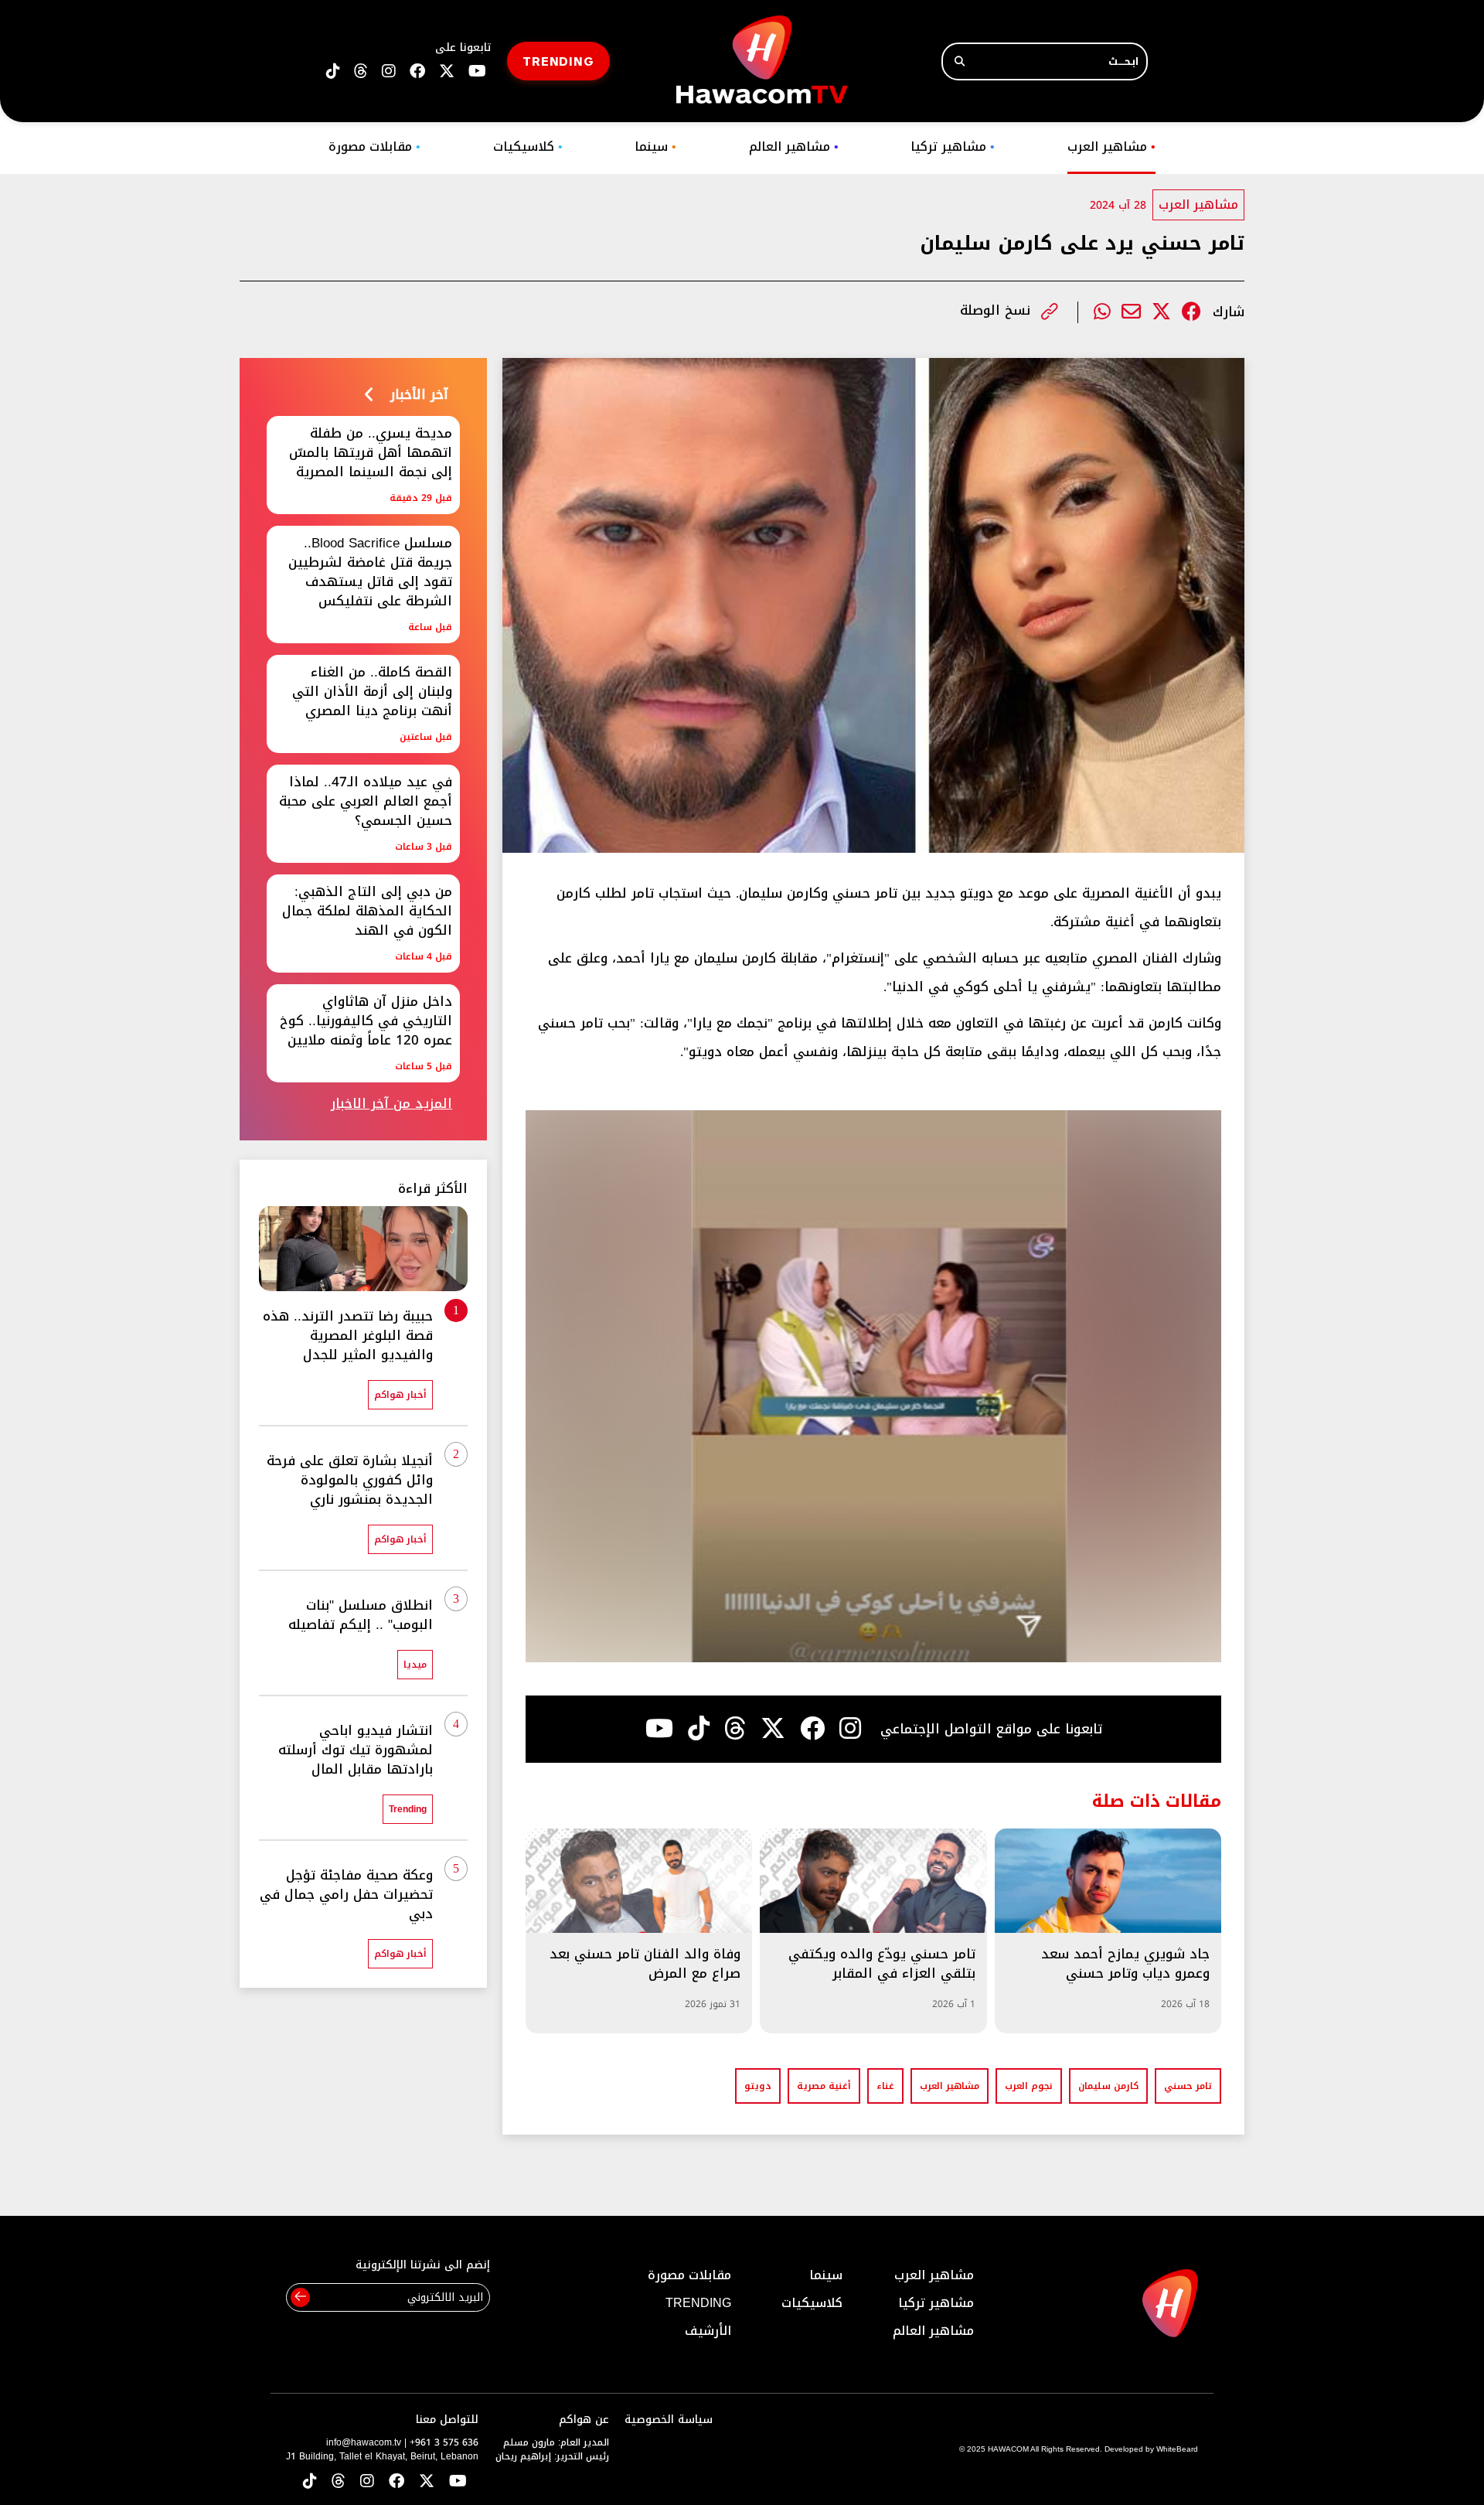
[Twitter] (1161, 312)
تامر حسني (1188, 2086)
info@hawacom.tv (364, 2442)
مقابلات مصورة (374, 147)
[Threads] (361, 72)
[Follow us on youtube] (477, 72)
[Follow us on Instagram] (389, 72)
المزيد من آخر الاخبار (391, 1104)
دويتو (758, 2086)
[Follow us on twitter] (447, 72)
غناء (885, 2086)
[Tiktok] (699, 1729)
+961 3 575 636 (444, 2442)
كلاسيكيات (528, 147)
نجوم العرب (1029, 2086)
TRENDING (558, 61)
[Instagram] (850, 1729)
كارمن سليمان (1108, 2086)
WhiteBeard (1177, 2449)
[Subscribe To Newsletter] (300, 2297)
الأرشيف (708, 2331)
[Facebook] (1191, 312)
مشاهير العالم (794, 147)
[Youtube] (659, 1729)
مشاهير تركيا (953, 147)
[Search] (960, 61)
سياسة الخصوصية (669, 2420)
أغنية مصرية (824, 2086)
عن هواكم (584, 2420)
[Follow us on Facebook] (417, 72)
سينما (655, 147)
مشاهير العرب (1111, 147)
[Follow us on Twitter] (427, 2482)
